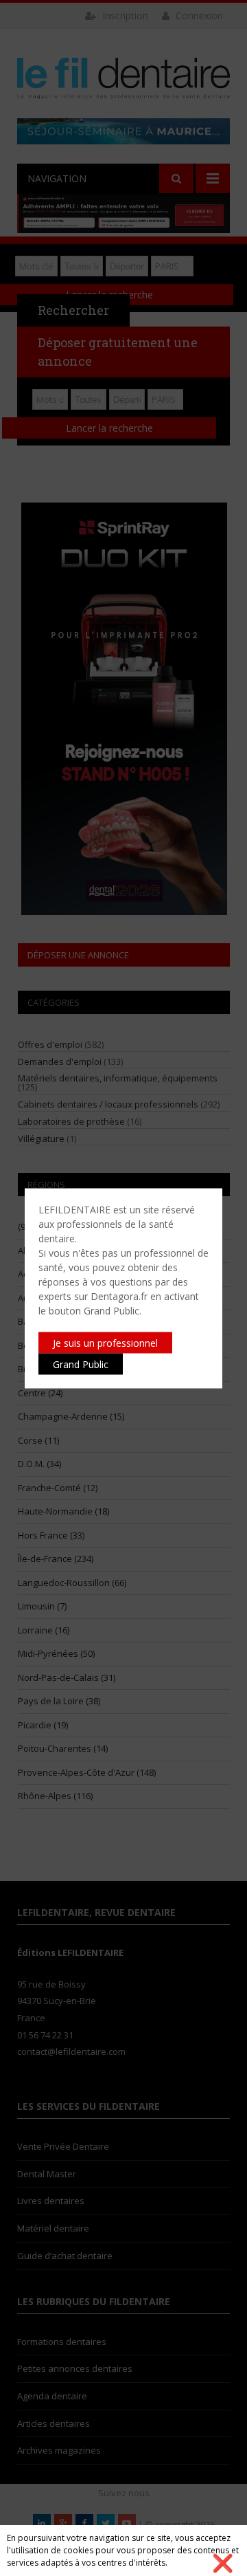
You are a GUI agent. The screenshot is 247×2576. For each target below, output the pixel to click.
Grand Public (81, 1364)
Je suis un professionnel (105, 1342)
